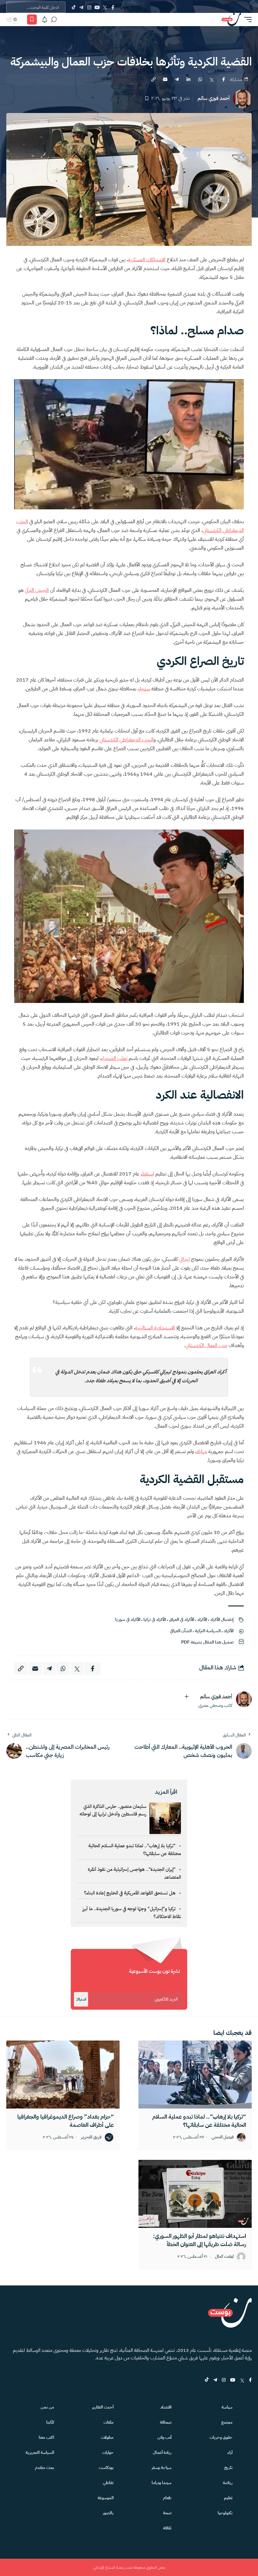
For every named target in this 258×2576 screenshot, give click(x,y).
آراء (230, 2452)
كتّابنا (50, 2422)
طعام (167, 2498)
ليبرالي (184, 1259)
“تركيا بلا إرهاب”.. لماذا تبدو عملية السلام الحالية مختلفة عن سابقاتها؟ (199, 2121)
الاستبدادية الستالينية (155, 1328)
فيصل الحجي (223, 2137)
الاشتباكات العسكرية (147, 260)
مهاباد (202, 1452)
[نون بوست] (231, 20)
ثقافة (167, 2528)
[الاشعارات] (45, 20)
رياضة (228, 2483)
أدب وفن (164, 2437)
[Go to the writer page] (244, 1699)
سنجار (144, 689)
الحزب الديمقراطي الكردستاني (126, 740)
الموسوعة (106, 2498)
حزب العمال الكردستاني (206, 1345)
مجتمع (227, 2422)
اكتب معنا (46, 2437)
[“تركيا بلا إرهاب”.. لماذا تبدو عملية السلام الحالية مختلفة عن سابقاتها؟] (195, 2075)
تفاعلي (108, 2483)
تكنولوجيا (225, 2513)
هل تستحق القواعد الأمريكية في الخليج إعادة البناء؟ (130, 1893)
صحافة (166, 2422)
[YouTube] (97, 7)
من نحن (47, 2407)
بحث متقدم (45, 2468)
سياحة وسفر (162, 2468)
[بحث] (54, 20)
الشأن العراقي (181, 1631)
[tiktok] (207, 2380)
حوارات (108, 2452)
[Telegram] (81, 7)
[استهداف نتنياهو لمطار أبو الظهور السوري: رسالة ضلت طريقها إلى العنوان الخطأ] (195, 2194)
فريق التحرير (91, 2137)
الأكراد (202, 1619)
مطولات (107, 2437)
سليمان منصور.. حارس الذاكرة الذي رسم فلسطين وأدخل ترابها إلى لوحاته (113, 1810)
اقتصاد (166, 2407)
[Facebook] (113, 7)
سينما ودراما (162, 2483)
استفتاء (147, 1174)
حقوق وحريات (221, 2437)
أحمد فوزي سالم (214, 98)
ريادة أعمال (162, 2452)
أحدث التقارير (103, 2407)
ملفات (109, 2422)
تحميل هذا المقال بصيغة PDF (207, 1642)
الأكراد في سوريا (128, 1619)
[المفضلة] (32, 20)
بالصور (108, 2513)
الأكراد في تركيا (155, 1619)
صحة (167, 2513)
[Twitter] (105, 7)
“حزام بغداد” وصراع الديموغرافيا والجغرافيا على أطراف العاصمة (66, 2121)
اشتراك (81, 1999)
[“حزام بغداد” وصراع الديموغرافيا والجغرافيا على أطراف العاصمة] (63, 2075)
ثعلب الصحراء (114, 1058)
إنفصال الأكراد (222, 1619)
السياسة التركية (208, 1631)
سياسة (227, 2407)
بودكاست (106, 2468)
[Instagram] (89, 7)
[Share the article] (223, 79)
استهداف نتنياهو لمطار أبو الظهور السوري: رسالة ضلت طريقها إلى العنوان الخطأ (199, 2240)
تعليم (228, 2498)
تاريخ (228, 2468)
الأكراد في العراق (182, 1619)
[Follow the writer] (187, 1696)
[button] (246, 20)
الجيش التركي (37, 590)
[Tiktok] (73, 7)
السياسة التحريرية (40, 2452)
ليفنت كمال (224, 2257)
